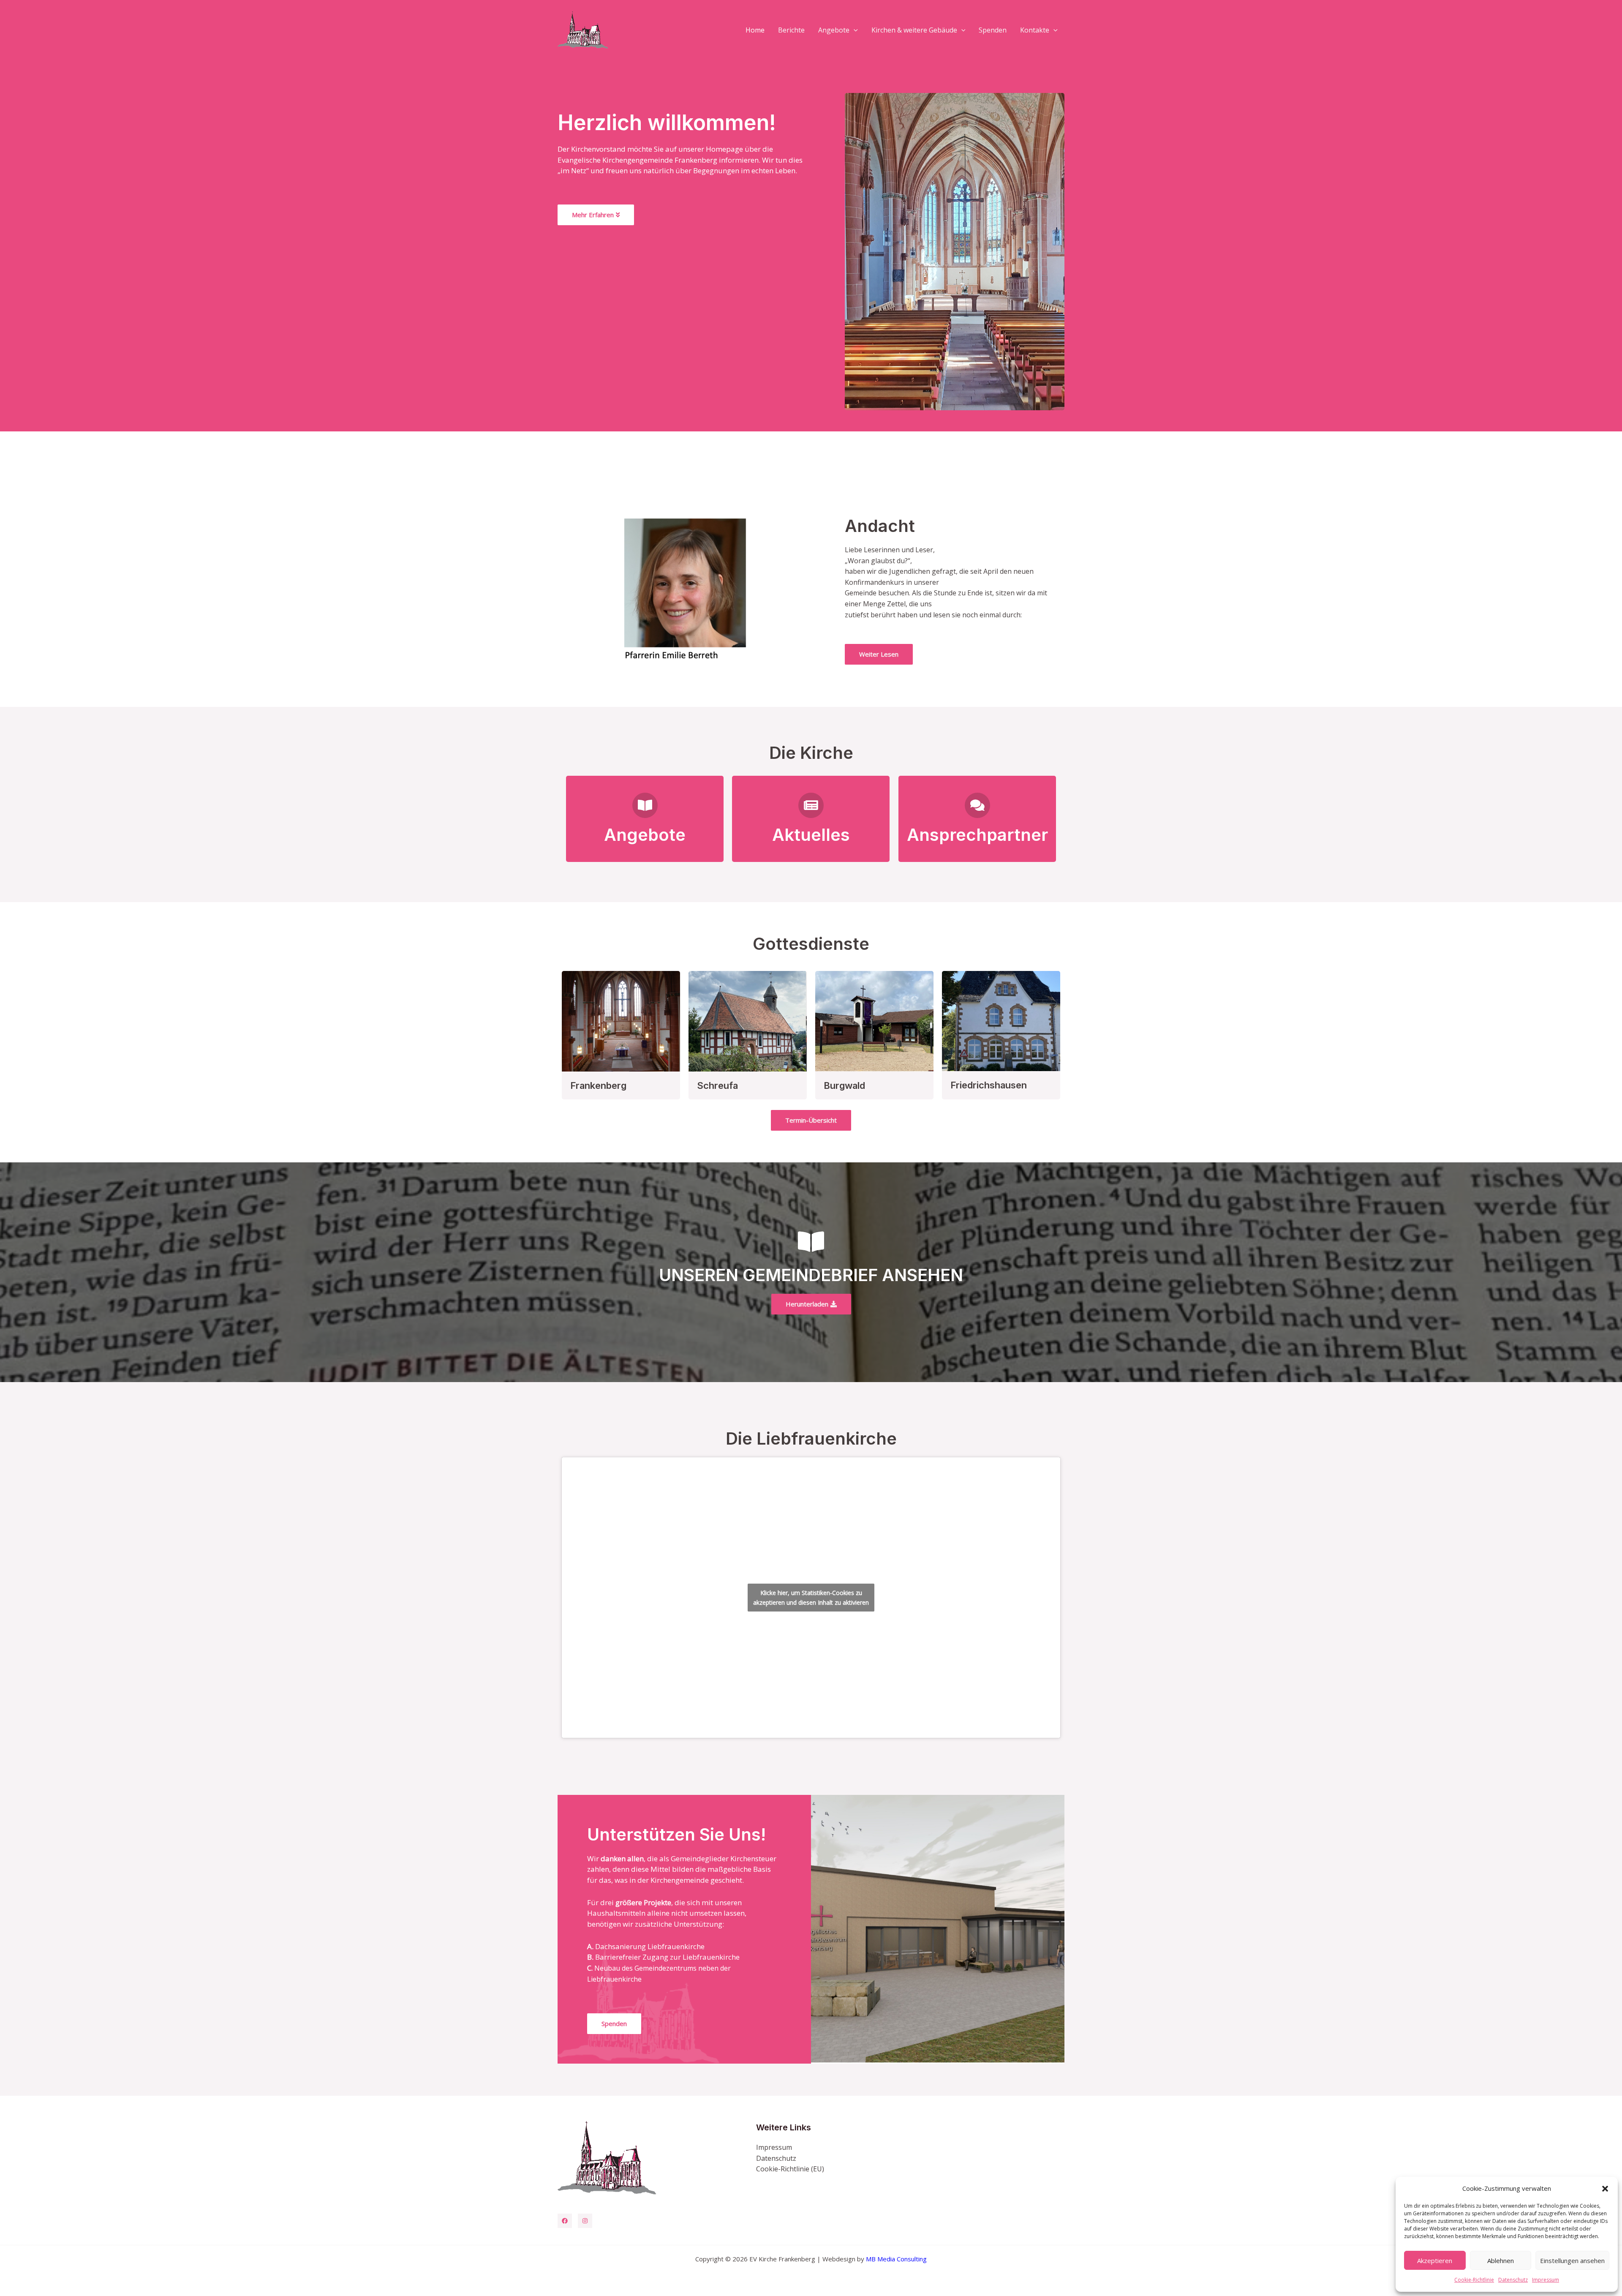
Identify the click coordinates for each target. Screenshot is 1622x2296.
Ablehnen (1501, 2261)
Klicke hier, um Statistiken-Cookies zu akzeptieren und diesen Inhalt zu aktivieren (811, 1598)
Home (755, 30)
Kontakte (1035, 30)
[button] (1605, 2189)
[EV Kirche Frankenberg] (583, 29)
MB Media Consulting (896, 2259)
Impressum (1546, 2280)
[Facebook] (565, 2221)
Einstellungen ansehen (1572, 2261)
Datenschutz (1513, 2280)
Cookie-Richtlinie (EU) (790, 2169)
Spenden (993, 30)
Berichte (791, 30)
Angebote (834, 30)
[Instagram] (585, 2221)
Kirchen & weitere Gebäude (914, 30)
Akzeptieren (1435, 2261)
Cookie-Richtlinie (1474, 2280)
